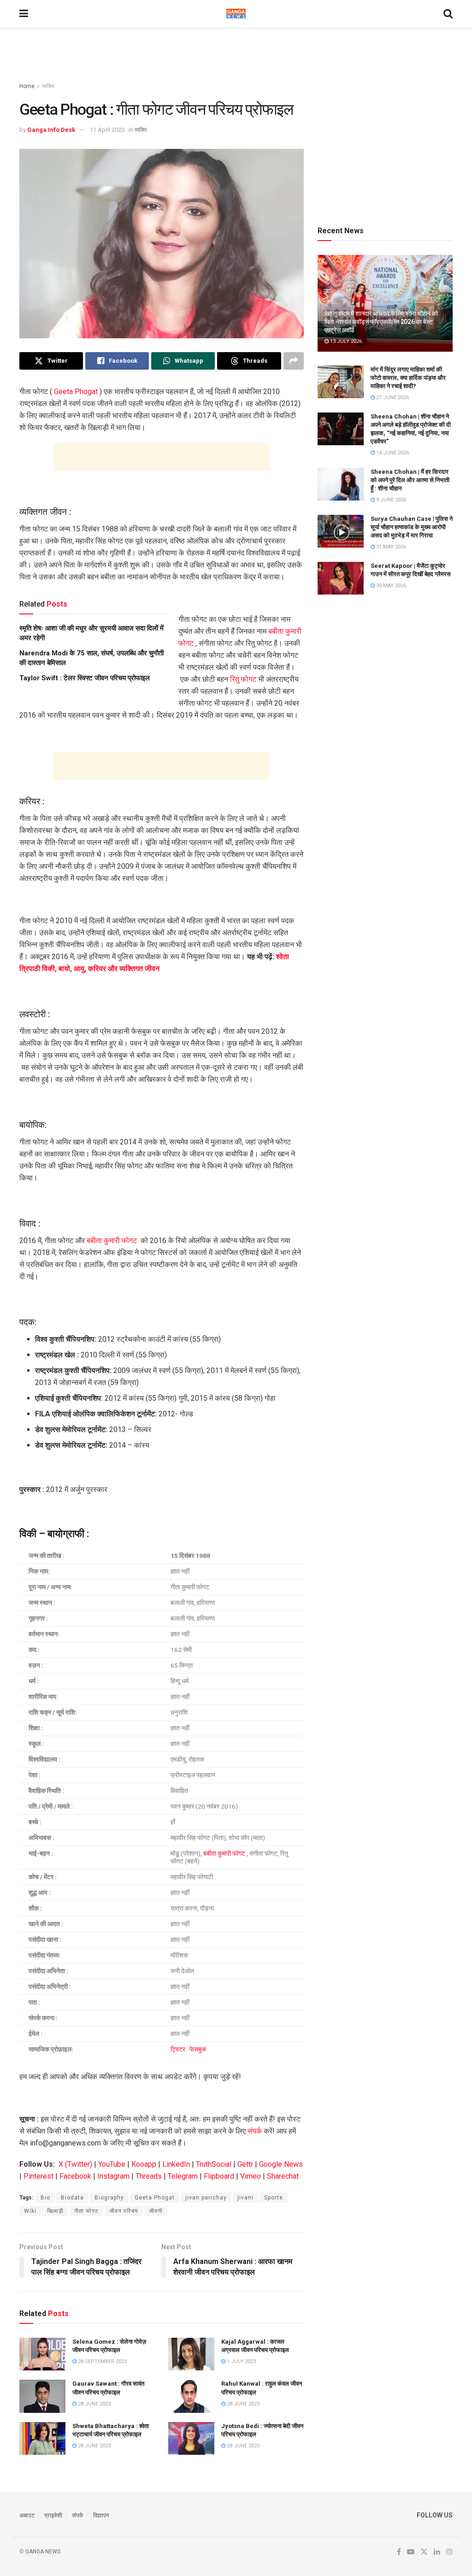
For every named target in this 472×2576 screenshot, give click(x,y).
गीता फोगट (86, 2211)
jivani (245, 2198)
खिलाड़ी (55, 2211)
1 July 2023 (241, 2361)
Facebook (75, 2176)
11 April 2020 (107, 130)
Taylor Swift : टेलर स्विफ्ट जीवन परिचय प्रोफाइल (85, 678)
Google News (281, 2164)
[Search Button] (448, 14)
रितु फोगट (243, 679)
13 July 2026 (345, 341)
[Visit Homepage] (236, 14)
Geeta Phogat (76, 392)
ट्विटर (179, 2049)
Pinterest (38, 2176)
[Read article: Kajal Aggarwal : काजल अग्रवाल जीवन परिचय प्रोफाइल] (191, 2354)
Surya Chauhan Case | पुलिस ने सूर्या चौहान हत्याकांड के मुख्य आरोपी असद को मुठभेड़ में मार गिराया (412, 527)
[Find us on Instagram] (449, 2552)
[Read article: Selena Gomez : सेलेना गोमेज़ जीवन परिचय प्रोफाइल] (42, 2354)
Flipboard (219, 2176)
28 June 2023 (94, 2404)
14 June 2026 (392, 453)
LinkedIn (176, 2164)
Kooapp (144, 2164)
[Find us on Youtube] (411, 2552)
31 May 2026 (390, 547)
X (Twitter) (75, 2164)
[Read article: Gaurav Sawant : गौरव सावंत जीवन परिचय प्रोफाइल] (42, 2396)
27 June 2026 (392, 398)
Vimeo (251, 2176)
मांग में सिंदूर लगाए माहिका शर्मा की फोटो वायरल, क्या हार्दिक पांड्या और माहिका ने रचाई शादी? (408, 378)
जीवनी (156, 2211)
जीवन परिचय (124, 2211)
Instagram (113, 2176)
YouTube (112, 2164)
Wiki (30, 2211)
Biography (109, 2198)
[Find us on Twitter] (424, 2552)
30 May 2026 (390, 586)
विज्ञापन (101, 2515)
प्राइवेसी (53, 2515)
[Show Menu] (24, 14)
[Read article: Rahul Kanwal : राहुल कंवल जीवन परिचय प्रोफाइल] (191, 2396)
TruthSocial (214, 2164)
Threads (149, 2176)
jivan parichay (206, 2198)
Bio (45, 2198)
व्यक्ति (48, 86)
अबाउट (27, 2515)
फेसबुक (198, 2049)
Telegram (183, 2176)
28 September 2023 (102, 2361)
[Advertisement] (236, 55)
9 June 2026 (390, 500)
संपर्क (255, 2131)
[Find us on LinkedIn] (437, 2552)
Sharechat (283, 2176)
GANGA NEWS (43, 2552)
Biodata (72, 2198)
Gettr (245, 2164)
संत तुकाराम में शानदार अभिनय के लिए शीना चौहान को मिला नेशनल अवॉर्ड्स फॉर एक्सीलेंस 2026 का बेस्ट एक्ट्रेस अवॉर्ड (381, 322)
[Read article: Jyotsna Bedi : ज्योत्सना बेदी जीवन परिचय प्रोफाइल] (191, 2439)
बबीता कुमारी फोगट (112, 1241)
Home (27, 86)
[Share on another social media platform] (294, 361)
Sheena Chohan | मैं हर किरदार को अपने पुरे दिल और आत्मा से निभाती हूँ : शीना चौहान (410, 480)
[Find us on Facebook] (399, 2552)
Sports (274, 2198)
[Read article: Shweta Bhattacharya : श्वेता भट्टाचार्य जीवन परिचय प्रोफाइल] (42, 2439)
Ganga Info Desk (51, 130)
